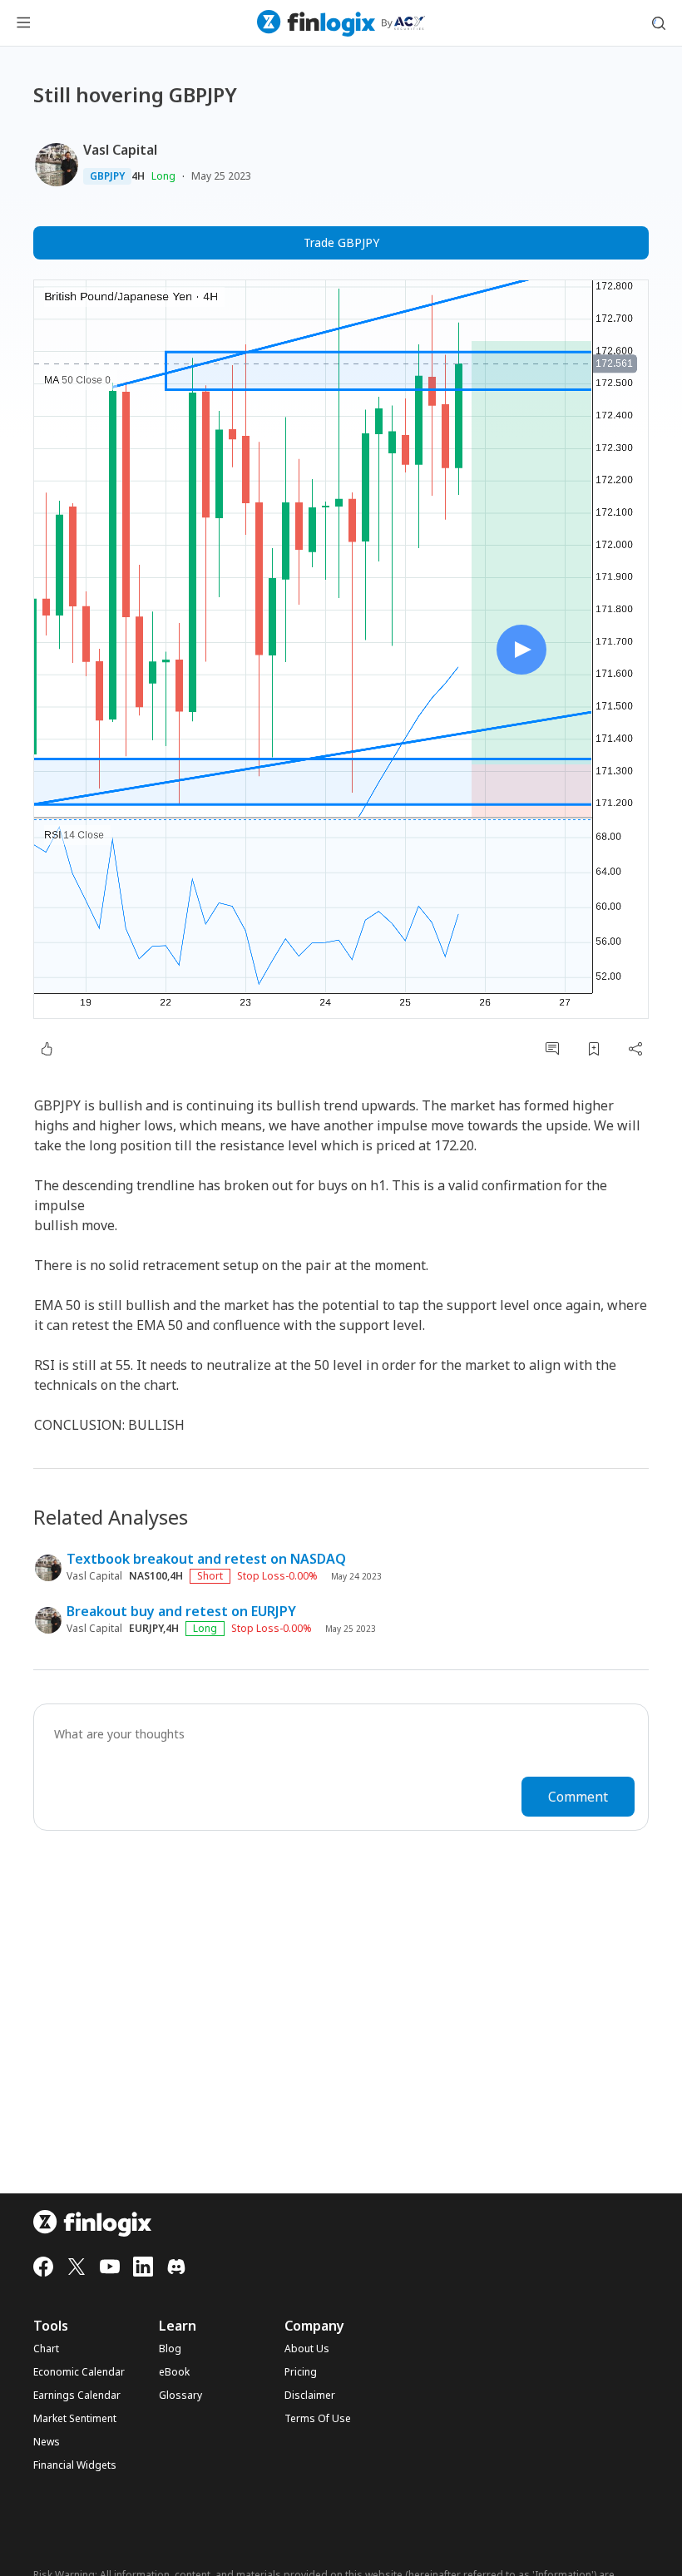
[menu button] (23, 23)
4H (138, 176)
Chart (46, 2349)
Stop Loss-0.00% (277, 1576)
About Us (307, 2349)
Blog (170, 2349)
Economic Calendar (79, 2372)
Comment (578, 1797)
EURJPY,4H (154, 1629)
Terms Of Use (318, 2419)
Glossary (180, 2396)
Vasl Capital (120, 150)
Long (163, 176)
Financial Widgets (75, 2465)
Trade (341, 242)
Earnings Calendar (77, 2396)
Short (210, 1576)
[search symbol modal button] (659, 23)
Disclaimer (310, 2396)
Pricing (301, 2372)
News (47, 2442)
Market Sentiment (75, 2419)
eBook (174, 2372)
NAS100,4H (156, 1576)
